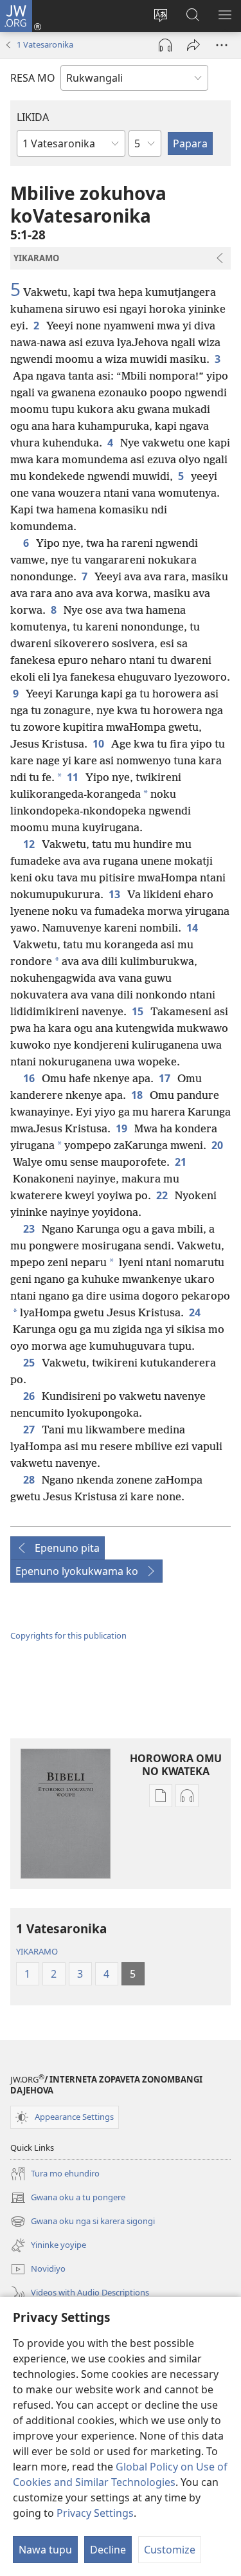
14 (193, 928)
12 (30, 844)
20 (218, 1145)
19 (122, 1128)
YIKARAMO (37, 1951)
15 (138, 1011)
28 (30, 1480)
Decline (108, 2550)
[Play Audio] (165, 45)
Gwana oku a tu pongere (68, 2198)
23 (30, 1229)
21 (182, 1162)
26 (30, 1396)
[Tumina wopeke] (193, 45)
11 (74, 777)
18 (138, 1095)
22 (163, 1195)
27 (30, 1430)
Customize (170, 2550)
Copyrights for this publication (68, 1635)
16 (30, 1078)
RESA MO (33, 78)
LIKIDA (33, 117)
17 (165, 1078)
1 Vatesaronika (45, 44)
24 (196, 1312)
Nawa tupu (45, 2550)
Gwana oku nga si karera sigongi (83, 2222)
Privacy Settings (95, 2513)
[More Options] (222, 45)
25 (30, 1363)
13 (115, 894)
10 (99, 744)
